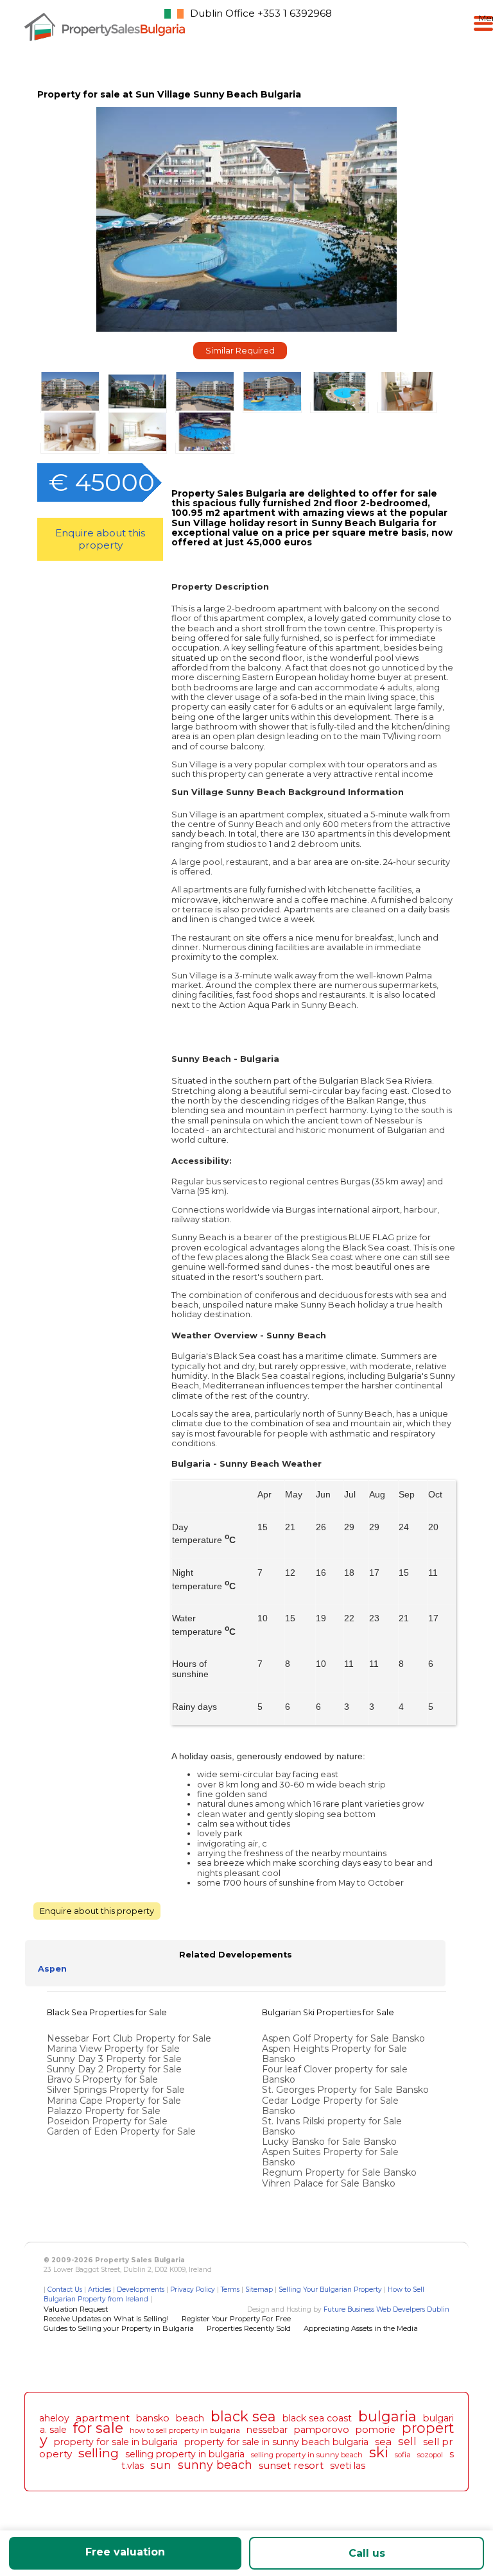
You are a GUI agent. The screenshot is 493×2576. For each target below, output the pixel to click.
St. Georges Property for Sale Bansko (347, 2090)
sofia (403, 2455)
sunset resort (291, 2465)
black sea (243, 2416)
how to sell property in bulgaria (185, 2430)
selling (99, 2453)
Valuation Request (76, 2309)
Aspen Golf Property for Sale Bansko (345, 2038)
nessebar (267, 2430)
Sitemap (259, 2290)
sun (161, 2465)
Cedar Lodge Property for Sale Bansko (330, 2106)
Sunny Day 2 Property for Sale (114, 2069)
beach (190, 2418)
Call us (367, 2553)
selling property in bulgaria (185, 2454)
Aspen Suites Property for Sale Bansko (330, 2157)
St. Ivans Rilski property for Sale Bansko (332, 2126)
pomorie (376, 2430)
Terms (230, 2290)
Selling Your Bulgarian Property (330, 2290)
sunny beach (215, 2465)
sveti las (348, 2466)
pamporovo (322, 2430)
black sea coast (317, 2418)
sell (407, 2441)
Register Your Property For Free (236, 2319)
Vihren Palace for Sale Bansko (330, 2183)
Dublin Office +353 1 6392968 (261, 13)
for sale (98, 2428)
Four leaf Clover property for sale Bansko (335, 2074)
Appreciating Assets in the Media (361, 2328)
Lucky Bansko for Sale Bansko (331, 2142)
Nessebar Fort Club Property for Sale (129, 2038)
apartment (103, 2418)
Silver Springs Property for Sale (116, 2090)
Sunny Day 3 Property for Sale (114, 2059)
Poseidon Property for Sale (107, 2121)
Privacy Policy (193, 2290)
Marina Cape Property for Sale (114, 2101)
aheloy (54, 2418)
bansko (153, 2418)
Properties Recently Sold (249, 2328)
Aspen (52, 1969)
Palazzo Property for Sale (104, 2111)
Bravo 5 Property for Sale (102, 2079)
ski (379, 2452)
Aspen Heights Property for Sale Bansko (334, 2054)
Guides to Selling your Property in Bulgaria (119, 2328)
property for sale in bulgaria (116, 2442)
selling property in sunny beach (307, 2455)
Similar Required (240, 351)
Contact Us (65, 2290)
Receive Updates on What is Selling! (106, 2319)
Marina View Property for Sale (113, 2049)
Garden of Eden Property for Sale (121, 2131)
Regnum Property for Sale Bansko (341, 2172)
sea (383, 2442)
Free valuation (125, 2552)
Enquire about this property (100, 539)
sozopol (430, 2455)
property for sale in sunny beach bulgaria (276, 2442)
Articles (99, 2290)
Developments (141, 2290)
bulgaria (387, 2416)
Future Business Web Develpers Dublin (386, 2309)
